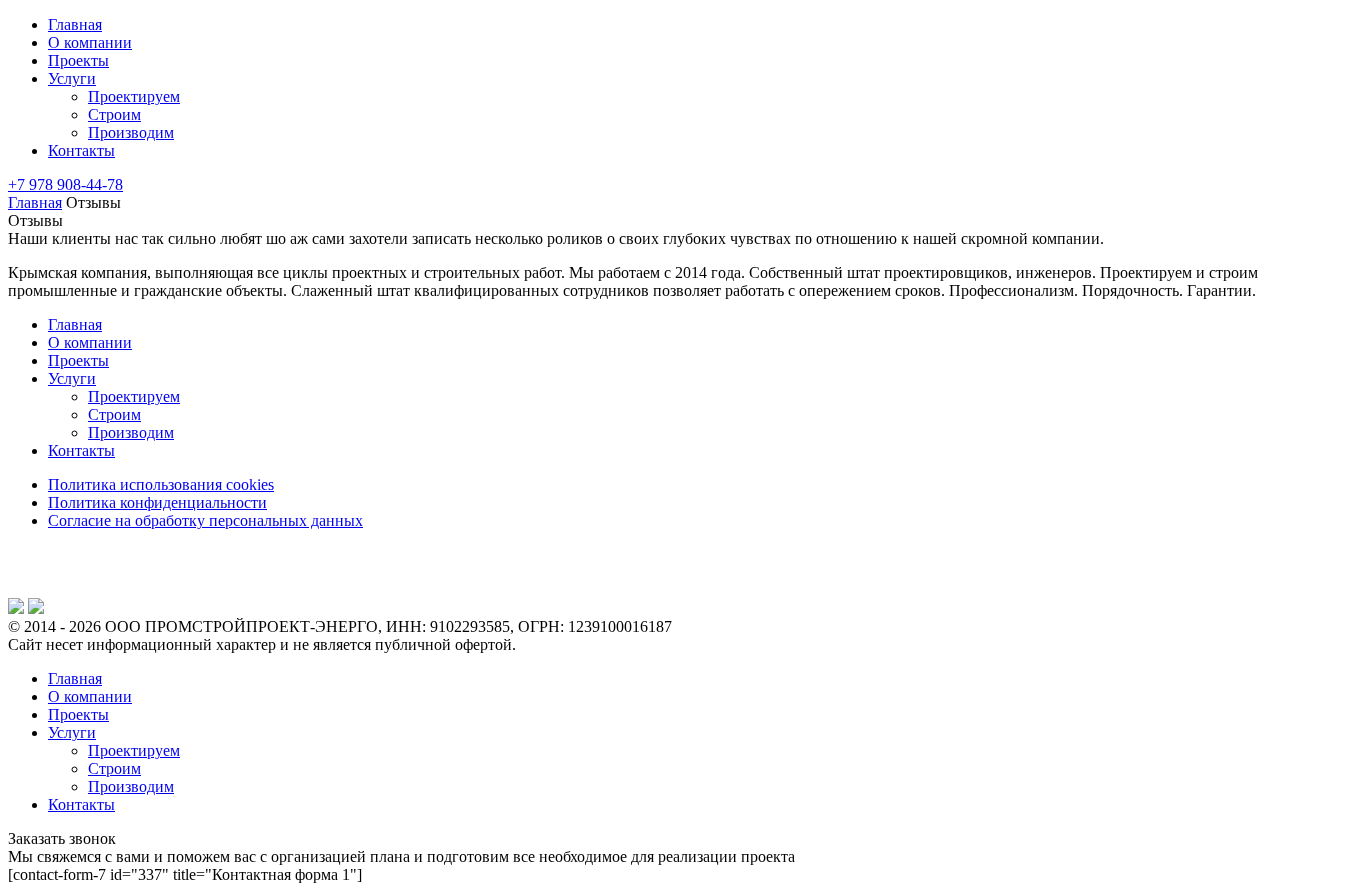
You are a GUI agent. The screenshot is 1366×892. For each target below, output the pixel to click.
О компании (90, 42)
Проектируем (134, 96)
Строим (114, 114)
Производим (131, 132)
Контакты (81, 150)
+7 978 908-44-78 (65, 184)
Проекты (78, 60)
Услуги (72, 78)
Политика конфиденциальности (157, 502)
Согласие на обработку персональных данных (205, 520)
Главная (75, 24)
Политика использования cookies (161, 484)
